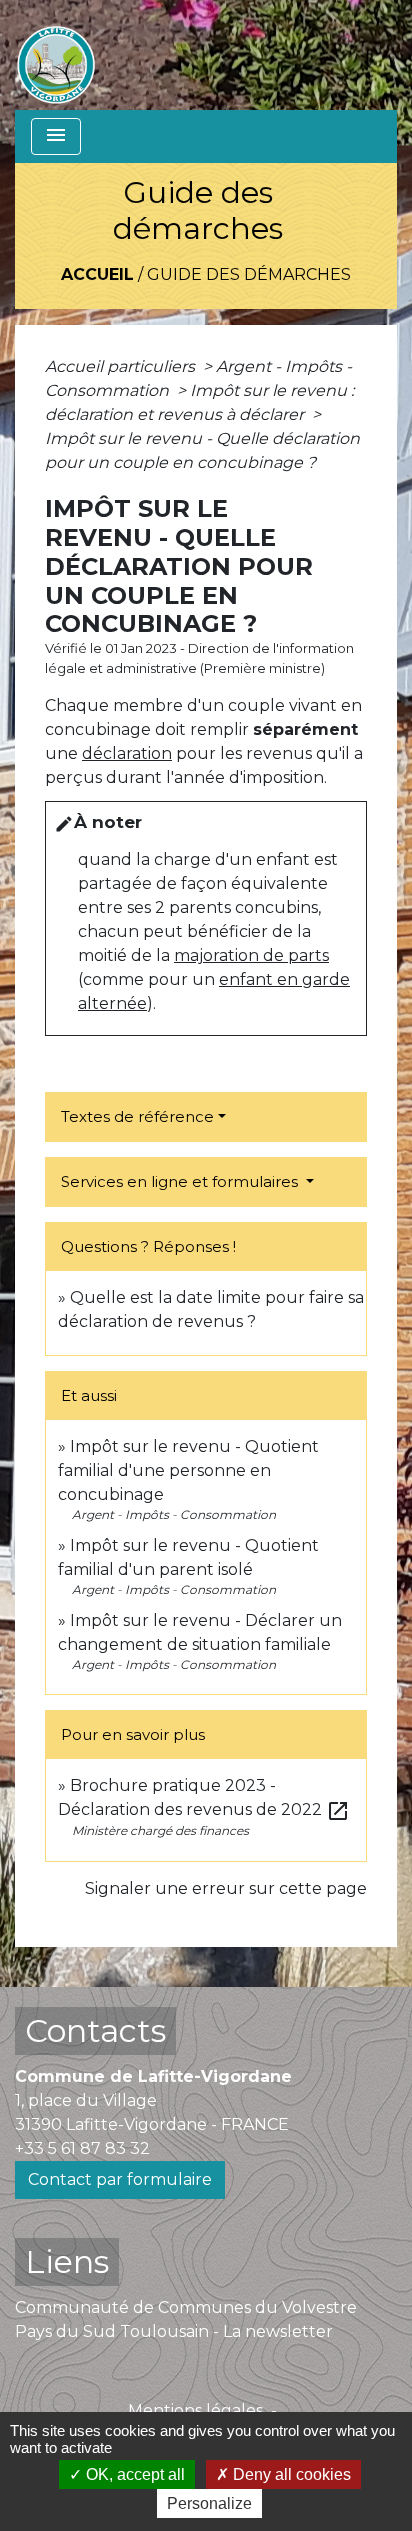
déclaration (127, 753)
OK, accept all (133, 2474)
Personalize (209, 2503)
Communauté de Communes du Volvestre (186, 2307)
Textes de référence (137, 1116)
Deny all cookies (290, 2474)
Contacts (95, 2030)
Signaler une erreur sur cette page (226, 1888)
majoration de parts (251, 955)
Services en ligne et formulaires (181, 1181)
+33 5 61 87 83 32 (82, 2148)
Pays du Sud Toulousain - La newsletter (174, 2331)
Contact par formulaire (120, 2179)
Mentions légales (195, 2410)
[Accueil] (56, 55)
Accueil (97, 274)
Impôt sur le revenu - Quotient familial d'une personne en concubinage (188, 1470)
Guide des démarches (249, 274)
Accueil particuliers (122, 366)
